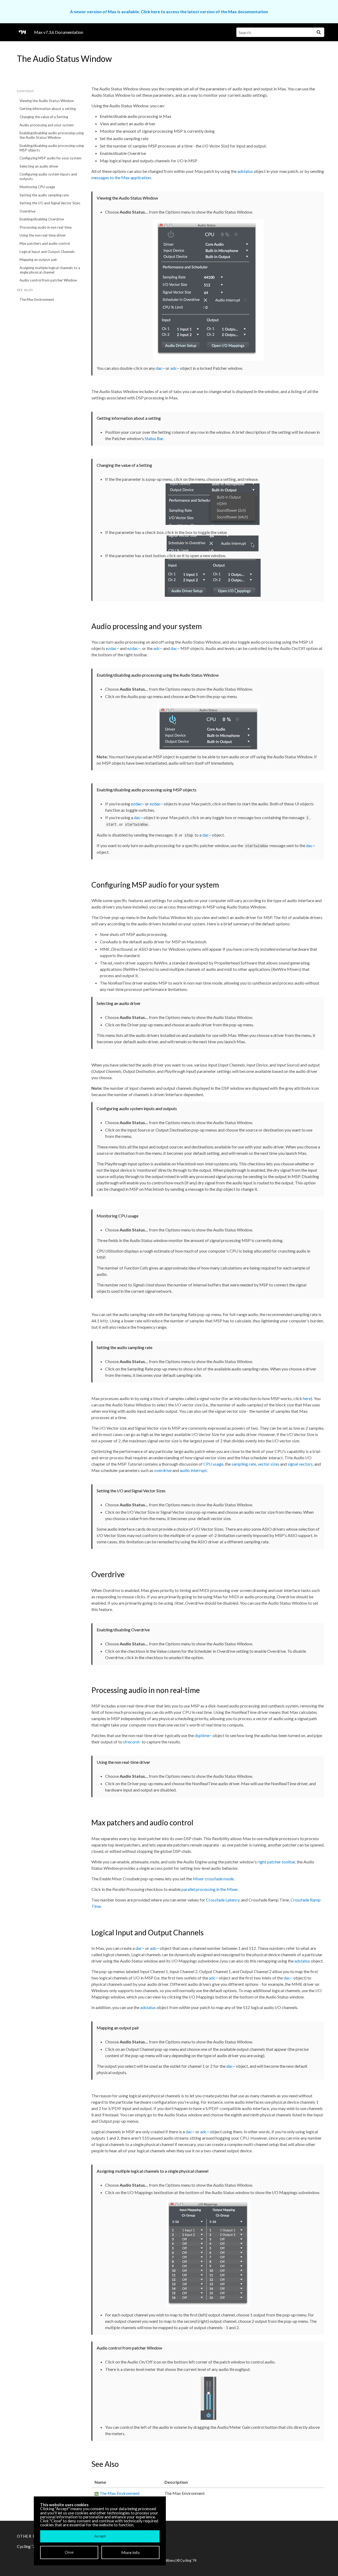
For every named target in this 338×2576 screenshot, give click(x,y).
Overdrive (27, 211)
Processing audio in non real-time (46, 227)
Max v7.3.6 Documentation (59, 32)
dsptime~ (203, 1735)
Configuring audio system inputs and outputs (48, 176)
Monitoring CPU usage (37, 187)
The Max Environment (37, 299)
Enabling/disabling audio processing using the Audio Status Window (52, 135)
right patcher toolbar (276, 1862)
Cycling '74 (188, 2560)
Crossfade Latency (223, 1900)
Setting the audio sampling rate (44, 195)
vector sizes (269, 1464)
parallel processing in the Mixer (210, 1889)
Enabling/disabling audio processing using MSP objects (52, 148)
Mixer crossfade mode (213, 1879)
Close (69, 2552)
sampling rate (244, 1464)
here (307, 1398)
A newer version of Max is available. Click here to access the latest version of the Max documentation (169, 11)
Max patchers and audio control (45, 243)
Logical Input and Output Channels (47, 252)
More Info (130, 2552)
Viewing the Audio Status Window (47, 101)
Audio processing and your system (47, 125)
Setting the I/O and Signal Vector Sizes (50, 203)
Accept (100, 2536)
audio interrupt (193, 1470)
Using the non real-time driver (43, 235)
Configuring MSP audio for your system (50, 158)
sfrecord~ (132, 1742)
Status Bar (154, 438)
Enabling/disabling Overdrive (42, 219)
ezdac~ (112, 648)
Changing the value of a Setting (44, 117)
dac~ (160, 368)
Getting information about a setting (48, 109)
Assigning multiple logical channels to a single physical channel (50, 270)
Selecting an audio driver (39, 166)
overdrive (163, 1470)
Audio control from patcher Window (48, 280)
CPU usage (213, 1464)
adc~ (175, 368)
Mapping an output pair (38, 260)
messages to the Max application (121, 177)
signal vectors (300, 1464)
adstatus (245, 171)
